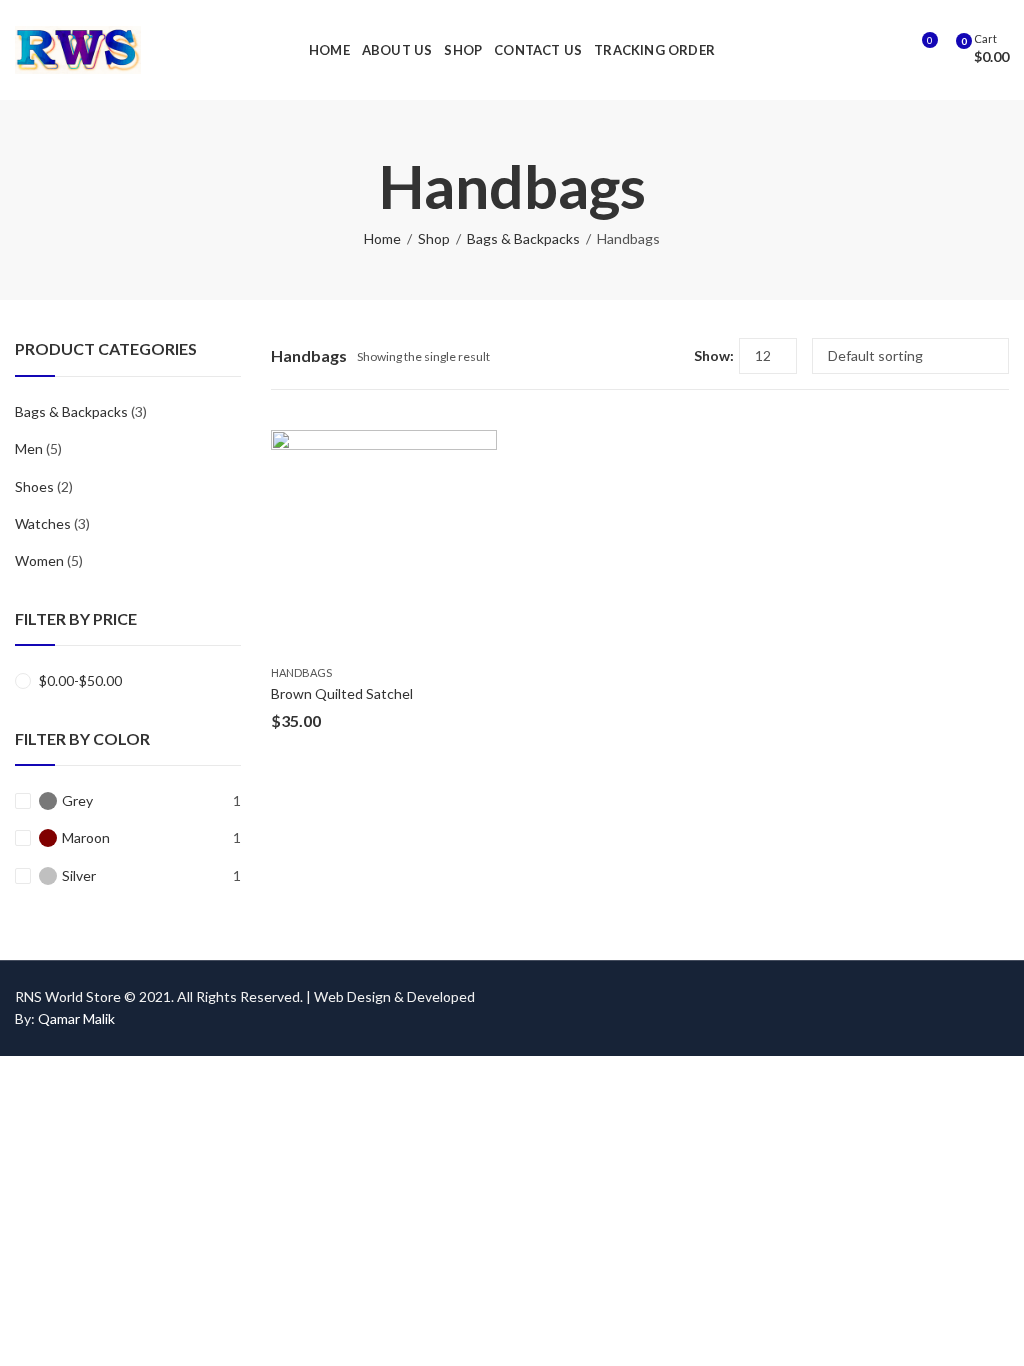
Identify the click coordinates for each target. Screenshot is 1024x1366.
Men (29, 448)
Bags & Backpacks (523, 238)
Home (382, 238)
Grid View (642, 356)
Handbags (301, 672)
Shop (434, 238)
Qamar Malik (76, 1018)
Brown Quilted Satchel (342, 693)
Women (39, 560)
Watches (43, 523)
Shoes (34, 486)
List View (671, 356)
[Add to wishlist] (482, 447)
